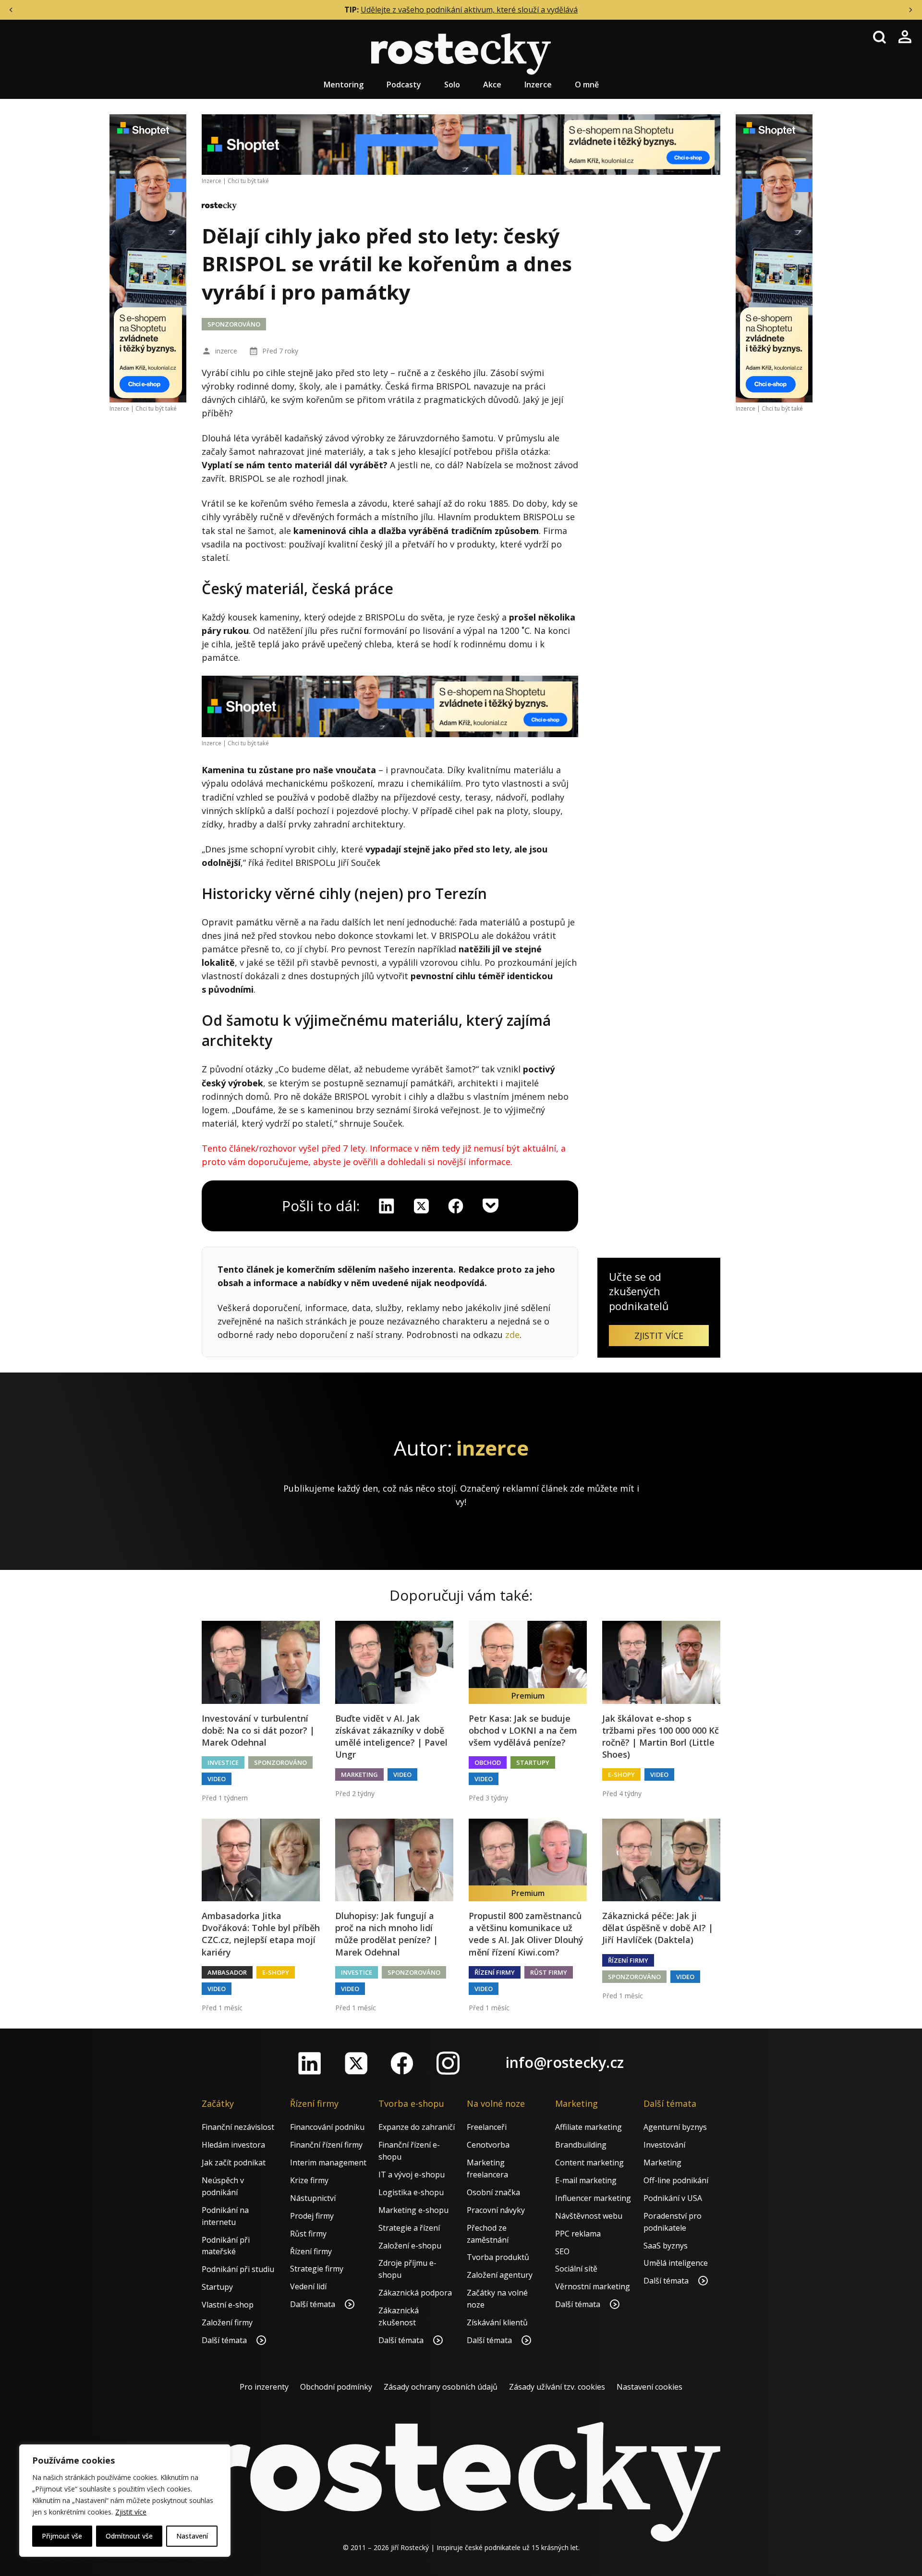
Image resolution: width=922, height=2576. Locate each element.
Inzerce (538, 85)
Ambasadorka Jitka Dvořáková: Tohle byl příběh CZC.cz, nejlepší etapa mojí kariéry (261, 1934)
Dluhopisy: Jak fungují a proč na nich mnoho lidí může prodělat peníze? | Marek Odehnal (387, 1934)
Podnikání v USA (673, 2198)
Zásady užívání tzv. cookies (557, 2387)
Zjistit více (131, 2512)
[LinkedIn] (310, 2063)
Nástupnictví (313, 2198)
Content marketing (589, 2163)
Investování (664, 2145)
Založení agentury (500, 2275)
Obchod (488, 1762)
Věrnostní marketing (593, 2286)
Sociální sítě (576, 2269)
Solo (452, 85)
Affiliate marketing (588, 2127)
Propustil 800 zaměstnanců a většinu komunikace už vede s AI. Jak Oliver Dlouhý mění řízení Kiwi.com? (526, 1934)
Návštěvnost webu (589, 2216)
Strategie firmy (317, 2269)
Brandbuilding (581, 2145)
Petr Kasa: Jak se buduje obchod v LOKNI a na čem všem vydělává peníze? (523, 1730)
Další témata (225, 2340)
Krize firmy (309, 2180)
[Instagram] (448, 2063)
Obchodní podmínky (336, 2387)
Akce (492, 85)
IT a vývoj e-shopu (412, 2175)
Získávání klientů (497, 2322)
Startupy (533, 1762)
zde (512, 1335)
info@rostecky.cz (565, 2062)
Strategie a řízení (409, 2228)
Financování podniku (327, 2127)
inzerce (226, 351)
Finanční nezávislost (238, 2127)
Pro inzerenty (264, 2387)
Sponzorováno (234, 324)
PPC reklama (578, 2234)
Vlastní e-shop (228, 2305)
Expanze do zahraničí (417, 2127)
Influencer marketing (593, 2198)
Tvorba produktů (498, 2257)
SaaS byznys (666, 2246)
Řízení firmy (495, 1972)
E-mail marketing (586, 2180)
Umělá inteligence (676, 2263)
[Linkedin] (387, 1206)
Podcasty (404, 85)
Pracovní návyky (496, 2210)
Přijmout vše (62, 2536)
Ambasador (227, 1972)
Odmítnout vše (129, 2536)
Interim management (328, 2163)
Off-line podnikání (676, 2180)
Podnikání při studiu (238, 2269)
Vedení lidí (308, 2286)
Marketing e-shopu (413, 2210)
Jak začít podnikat (234, 2163)
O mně (587, 85)
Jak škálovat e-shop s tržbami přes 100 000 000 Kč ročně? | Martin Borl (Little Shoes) (661, 1737)
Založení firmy (227, 2322)
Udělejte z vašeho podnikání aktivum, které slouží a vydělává (469, 10)
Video (217, 1779)
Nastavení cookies (649, 2387)
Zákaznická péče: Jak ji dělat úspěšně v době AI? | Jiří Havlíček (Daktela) (658, 1928)
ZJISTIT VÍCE (659, 1336)
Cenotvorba (488, 2145)
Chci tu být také (156, 408)
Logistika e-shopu (411, 2192)
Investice (223, 1762)
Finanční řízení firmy (326, 2145)
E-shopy (621, 1774)
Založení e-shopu (410, 2246)
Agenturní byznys (675, 2127)
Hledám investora (233, 2145)
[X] (421, 1206)
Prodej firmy (312, 2216)
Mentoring (344, 85)
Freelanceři (487, 2127)
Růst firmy (549, 1972)
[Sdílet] (456, 1206)
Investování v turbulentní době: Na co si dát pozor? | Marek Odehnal (258, 1730)
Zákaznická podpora (415, 2293)
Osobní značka (493, 2192)
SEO (562, 2251)
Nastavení (192, 2536)
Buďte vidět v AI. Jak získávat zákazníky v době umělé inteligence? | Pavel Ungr (391, 1737)
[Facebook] (402, 2063)
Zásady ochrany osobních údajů (441, 2387)
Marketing (359, 1774)
